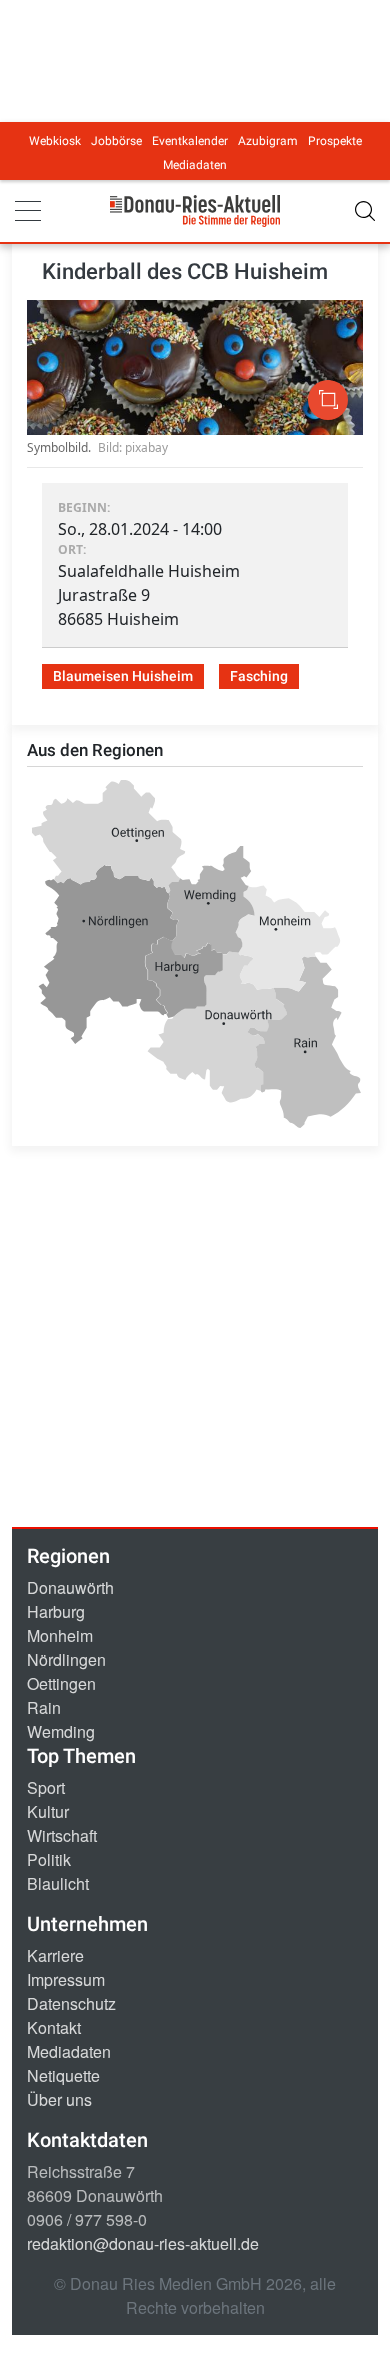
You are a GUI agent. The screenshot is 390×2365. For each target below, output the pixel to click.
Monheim (60, 1635)
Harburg (56, 1611)
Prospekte (335, 141)
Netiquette (63, 2075)
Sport (46, 1787)
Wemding (61, 1731)
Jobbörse (116, 141)
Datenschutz (71, 2003)
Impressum (66, 1979)
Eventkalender (190, 141)
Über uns (59, 2099)
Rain (44, 1707)
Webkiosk (55, 141)
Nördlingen (66, 1659)
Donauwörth (70, 1587)
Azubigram (268, 141)
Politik (49, 1859)
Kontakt (54, 2027)
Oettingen (61, 1683)
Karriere (55, 1955)
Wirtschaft (62, 1835)
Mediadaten (195, 165)
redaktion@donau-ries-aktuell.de (143, 2243)
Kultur (48, 1811)
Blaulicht (58, 1883)
